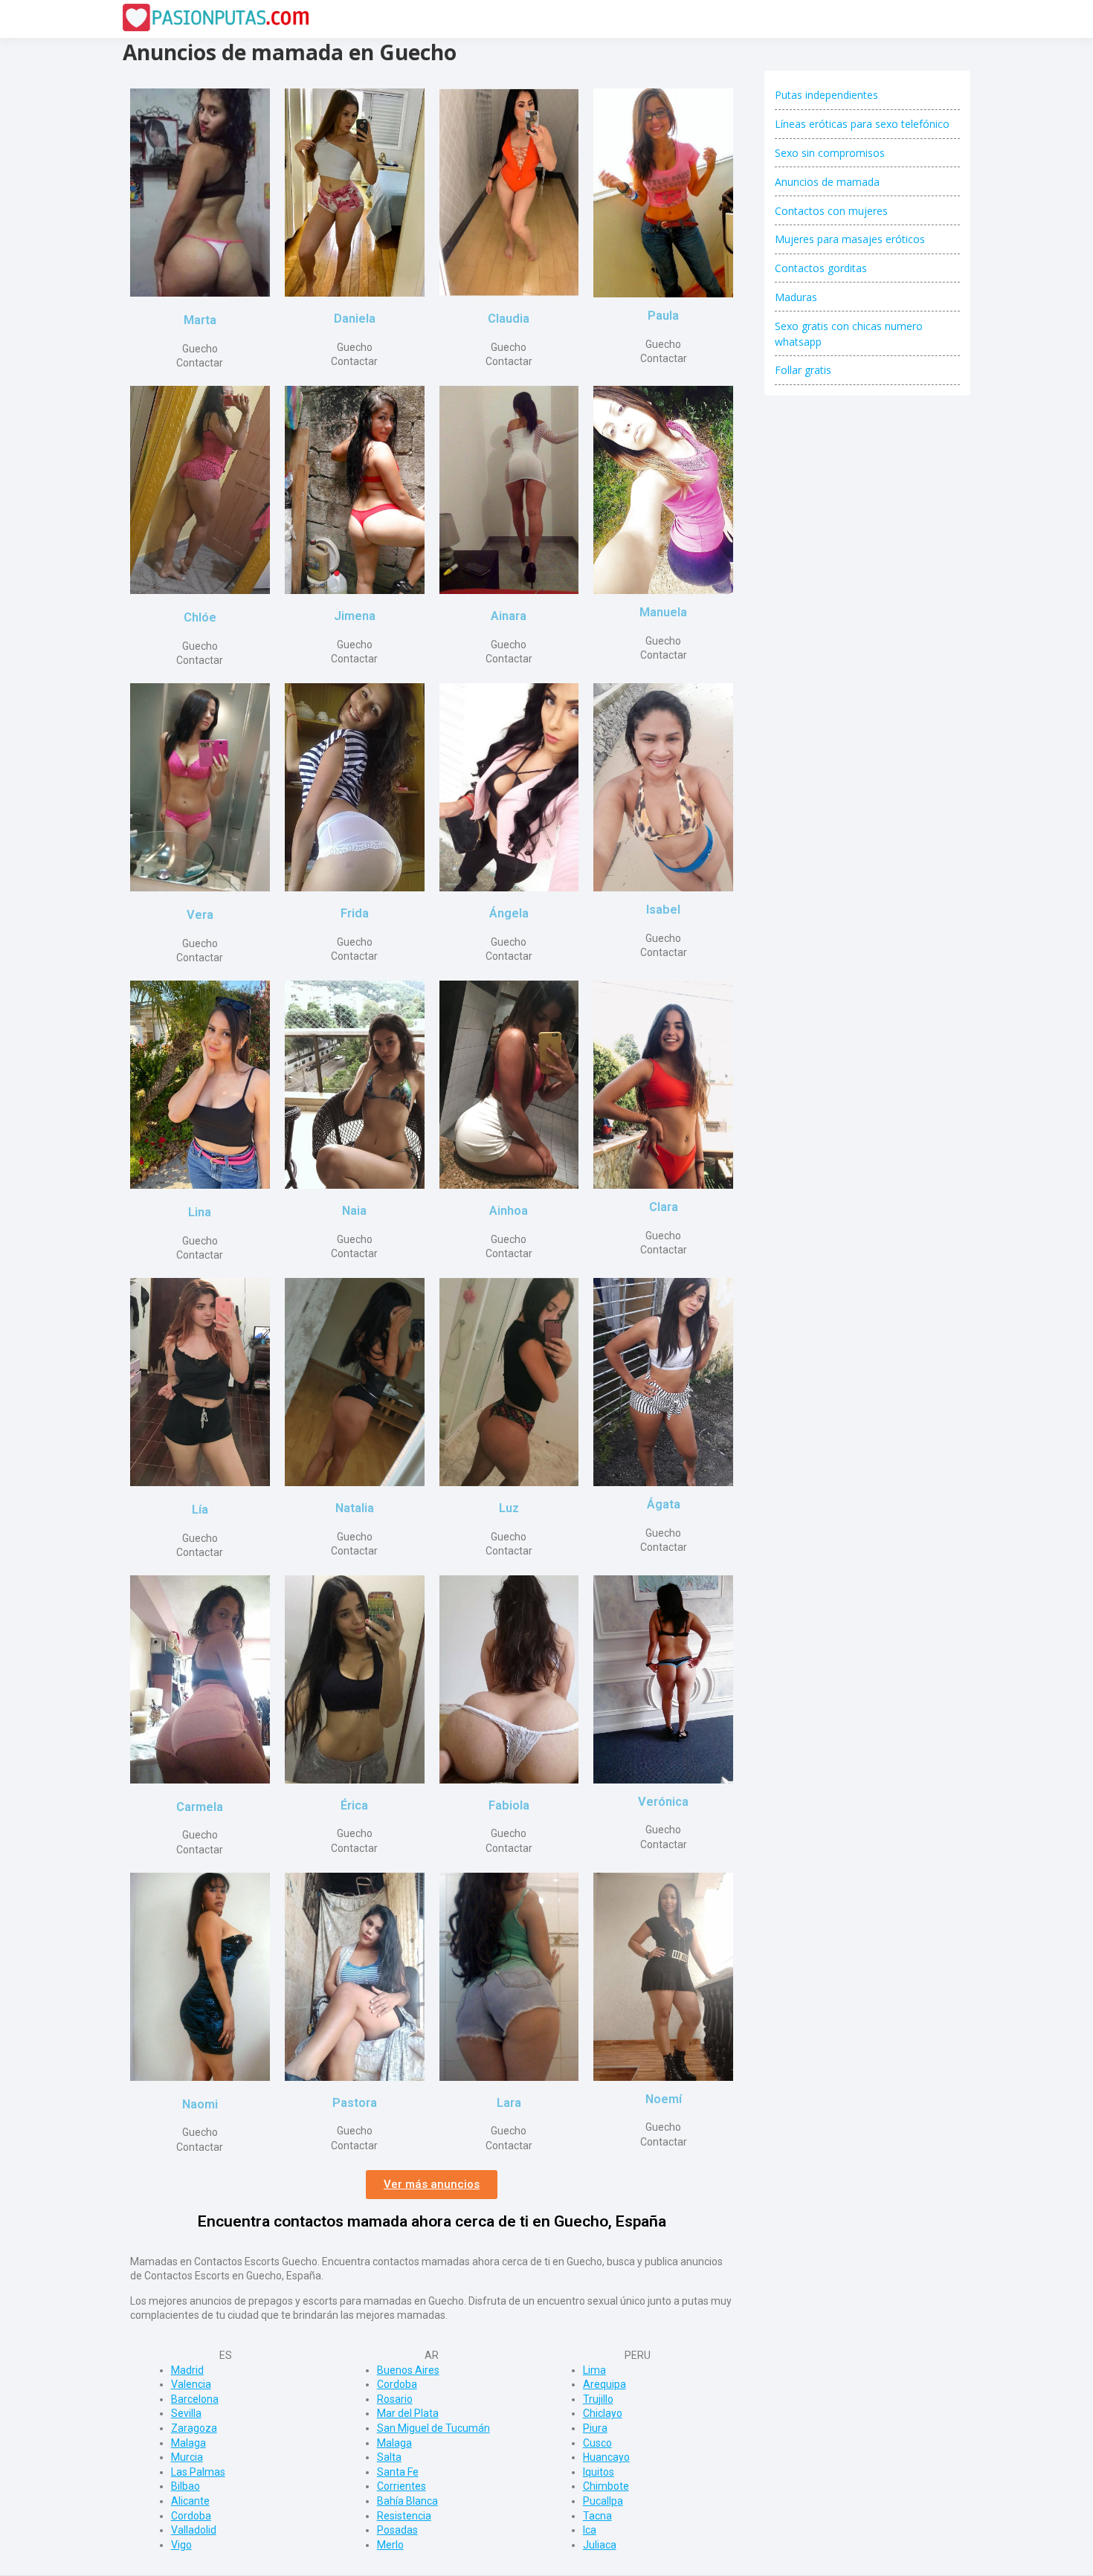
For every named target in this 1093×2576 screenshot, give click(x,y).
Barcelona (195, 2399)
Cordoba (191, 2516)
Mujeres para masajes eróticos (850, 239)
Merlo (390, 2545)
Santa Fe (398, 2472)
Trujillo (598, 2399)
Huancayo (606, 2457)
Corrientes (402, 2486)
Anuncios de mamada (827, 182)
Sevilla (186, 2413)
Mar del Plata (408, 2413)
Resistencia (404, 2516)
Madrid (187, 2370)
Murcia (187, 2457)
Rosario (395, 2399)
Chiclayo (603, 2413)
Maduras (796, 297)
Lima (594, 2370)
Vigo (181, 2545)
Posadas (397, 2530)
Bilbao (186, 2486)
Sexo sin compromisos (830, 153)
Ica (590, 2530)
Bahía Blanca (407, 2501)
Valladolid (194, 2530)
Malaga (188, 2443)
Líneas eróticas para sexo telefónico (862, 124)
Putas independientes (826, 95)
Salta (389, 2457)
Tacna (597, 2516)
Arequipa (604, 2384)
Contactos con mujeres (831, 211)
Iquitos (599, 2472)
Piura (595, 2428)
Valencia (191, 2384)
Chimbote (606, 2486)
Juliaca (600, 2545)
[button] (432, 2185)
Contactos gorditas (821, 268)
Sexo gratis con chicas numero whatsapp (849, 334)
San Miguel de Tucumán (433, 2428)
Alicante (190, 2501)
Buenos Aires (408, 2370)
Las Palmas (198, 2472)
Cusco (597, 2443)
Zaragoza (194, 2428)
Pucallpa (603, 2501)
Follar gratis (803, 370)
